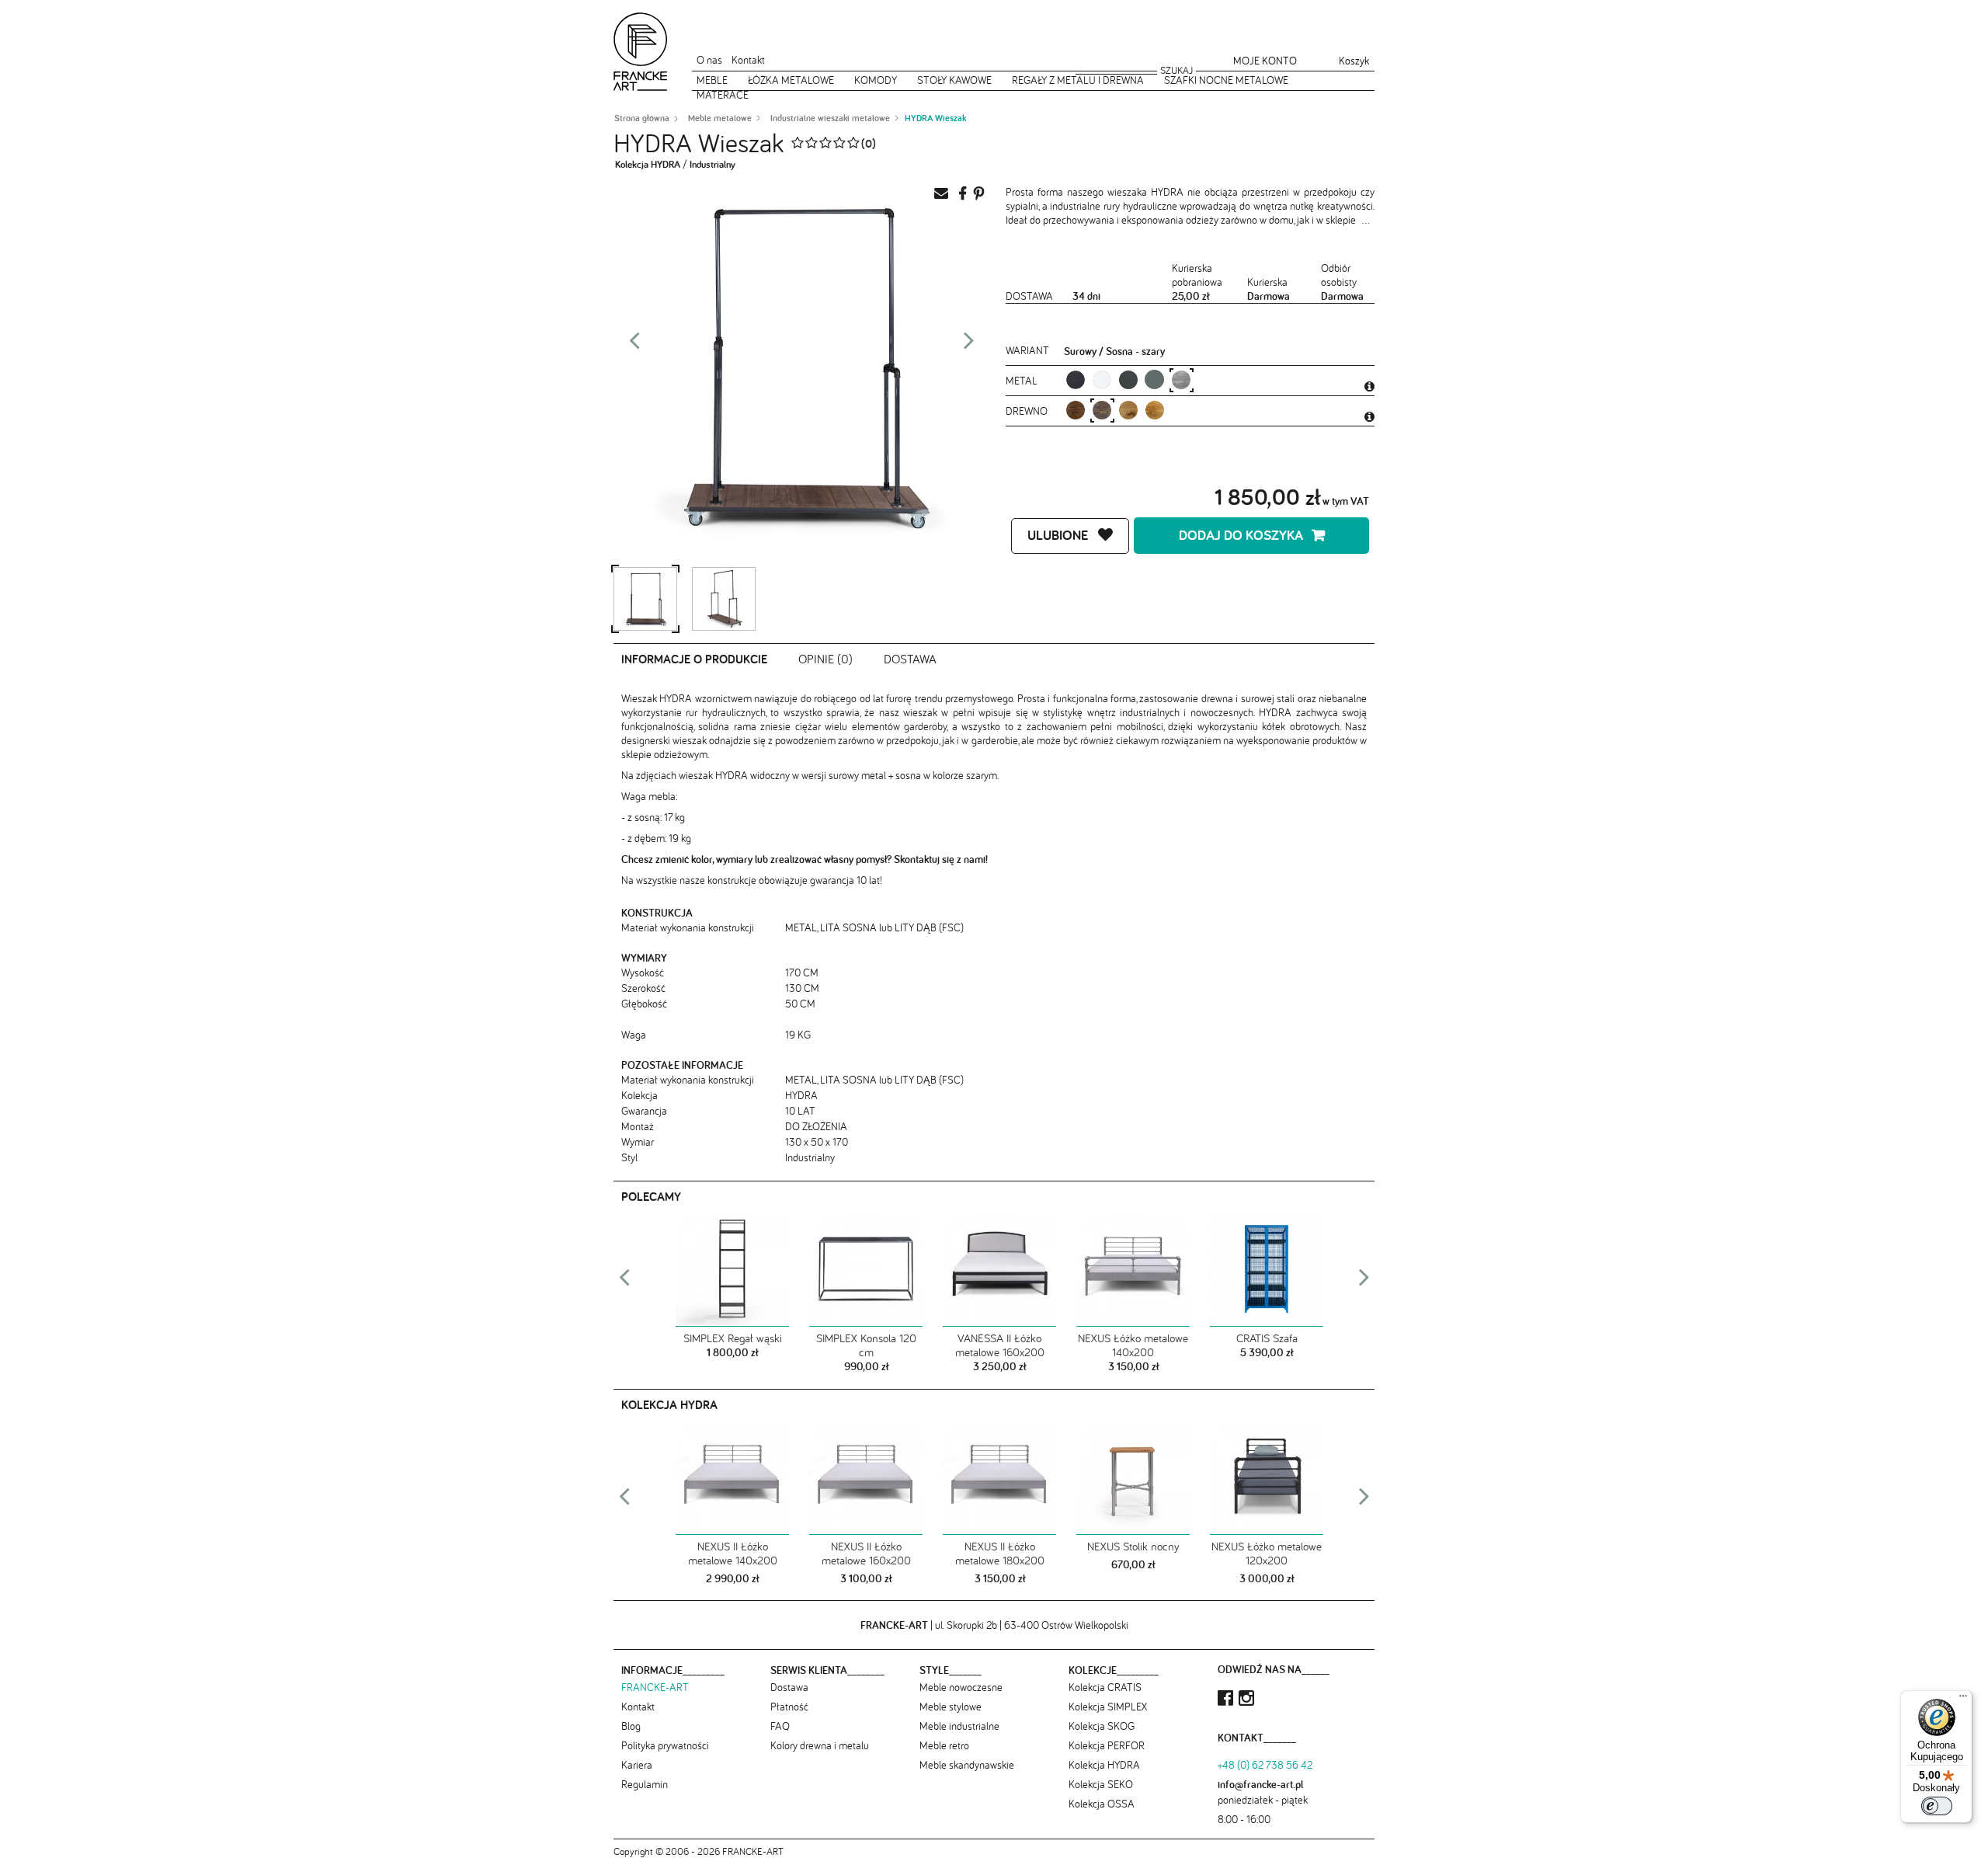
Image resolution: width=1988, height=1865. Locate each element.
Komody (876, 80)
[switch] (1937, 1806)
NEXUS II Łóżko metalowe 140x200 (733, 1553)
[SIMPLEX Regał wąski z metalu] (732, 1270)
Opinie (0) (825, 659)
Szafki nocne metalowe (1226, 80)
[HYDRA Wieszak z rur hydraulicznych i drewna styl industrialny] (724, 599)
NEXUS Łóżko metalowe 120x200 (1267, 1553)
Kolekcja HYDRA (648, 164)
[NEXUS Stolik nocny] (1133, 1478)
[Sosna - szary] (1102, 410)
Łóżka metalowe (791, 80)
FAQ (780, 1726)
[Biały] (1102, 379)
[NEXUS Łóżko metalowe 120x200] (1267, 1478)
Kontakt (748, 60)
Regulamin (645, 1784)
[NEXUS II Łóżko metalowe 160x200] (866, 1478)
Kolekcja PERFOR (1107, 1745)
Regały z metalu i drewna (1078, 80)
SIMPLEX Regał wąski (733, 1338)
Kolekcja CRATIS (1105, 1687)
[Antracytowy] (1128, 379)
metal (1023, 381)
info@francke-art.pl (1260, 1784)
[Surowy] (1181, 379)
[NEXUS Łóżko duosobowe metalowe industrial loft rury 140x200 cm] (1133, 1270)
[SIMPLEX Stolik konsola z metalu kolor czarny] (866, 1270)
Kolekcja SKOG (1102, 1726)
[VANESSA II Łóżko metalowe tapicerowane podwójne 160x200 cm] (999, 1270)
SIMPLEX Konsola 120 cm (866, 1345)
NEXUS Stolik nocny (1133, 1546)
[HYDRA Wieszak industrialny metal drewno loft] (645, 599)
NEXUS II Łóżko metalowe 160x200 (866, 1553)
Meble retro (944, 1745)
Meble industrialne (959, 1726)
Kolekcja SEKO (1101, 1784)
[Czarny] (1075, 379)
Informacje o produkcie (694, 659)
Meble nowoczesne (961, 1687)
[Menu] (1963, 1700)
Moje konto (1265, 61)
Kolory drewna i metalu (820, 1745)
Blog (631, 1726)
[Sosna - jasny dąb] (1154, 410)
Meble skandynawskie (967, 1765)
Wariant (1027, 350)
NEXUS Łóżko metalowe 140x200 (1133, 1345)
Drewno (1028, 411)
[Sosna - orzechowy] (1075, 410)
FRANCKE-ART (655, 1687)
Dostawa (910, 659)
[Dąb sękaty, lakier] (1128, 410)
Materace (723, 95)
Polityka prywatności (665, 1745)
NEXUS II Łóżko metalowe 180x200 (1000, 1553)
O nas (709, 60)
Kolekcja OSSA (1102, 1804)
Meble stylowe (951, 1707)
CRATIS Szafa (1267, 1338)
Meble (712, 80)
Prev (634, 345)
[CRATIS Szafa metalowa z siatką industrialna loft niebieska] (1267, 1270)
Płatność (789, 1707)
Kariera (637, 1765)
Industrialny (712, 164)
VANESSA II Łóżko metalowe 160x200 (1000, 1345)
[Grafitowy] (1154, 379)
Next (969, 345)
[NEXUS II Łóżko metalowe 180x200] (999, 1478)
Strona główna (642, 118)
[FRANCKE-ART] (641, 52)
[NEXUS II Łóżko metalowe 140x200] (732, 1478)
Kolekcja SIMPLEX (1108, 1707)
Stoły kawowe (954, 80)
